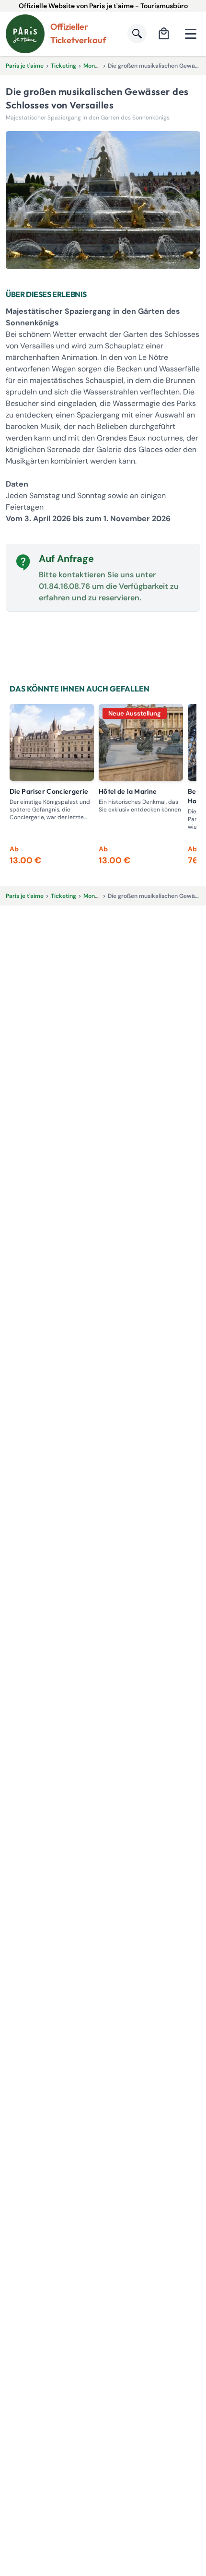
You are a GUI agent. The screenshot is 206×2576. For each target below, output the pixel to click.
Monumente (100, 66)
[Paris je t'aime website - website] (25, 34)
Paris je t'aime (25, 66)
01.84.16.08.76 (64, 586)
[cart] (164, 34)
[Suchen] (137, 34)
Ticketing (63, 66)
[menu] (191, 34)
